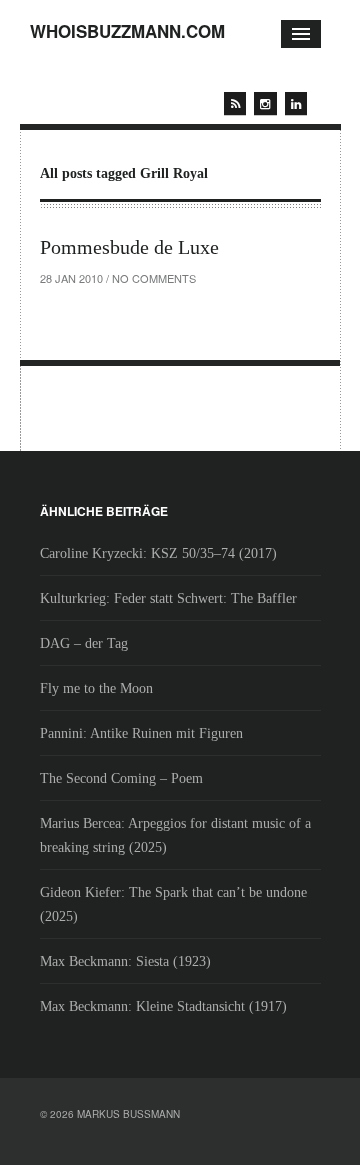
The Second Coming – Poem (121, 778)
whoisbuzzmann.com (127, 31)
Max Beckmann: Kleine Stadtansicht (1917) (163, 1006)
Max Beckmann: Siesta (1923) (125, 961)
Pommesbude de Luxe (129, 247)
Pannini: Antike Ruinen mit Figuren (141, 733)
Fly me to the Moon (96, 688)
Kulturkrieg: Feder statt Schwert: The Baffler (168, 598)
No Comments (154, 278)
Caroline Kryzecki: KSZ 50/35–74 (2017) (158, 553)
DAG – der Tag (84, 643)
